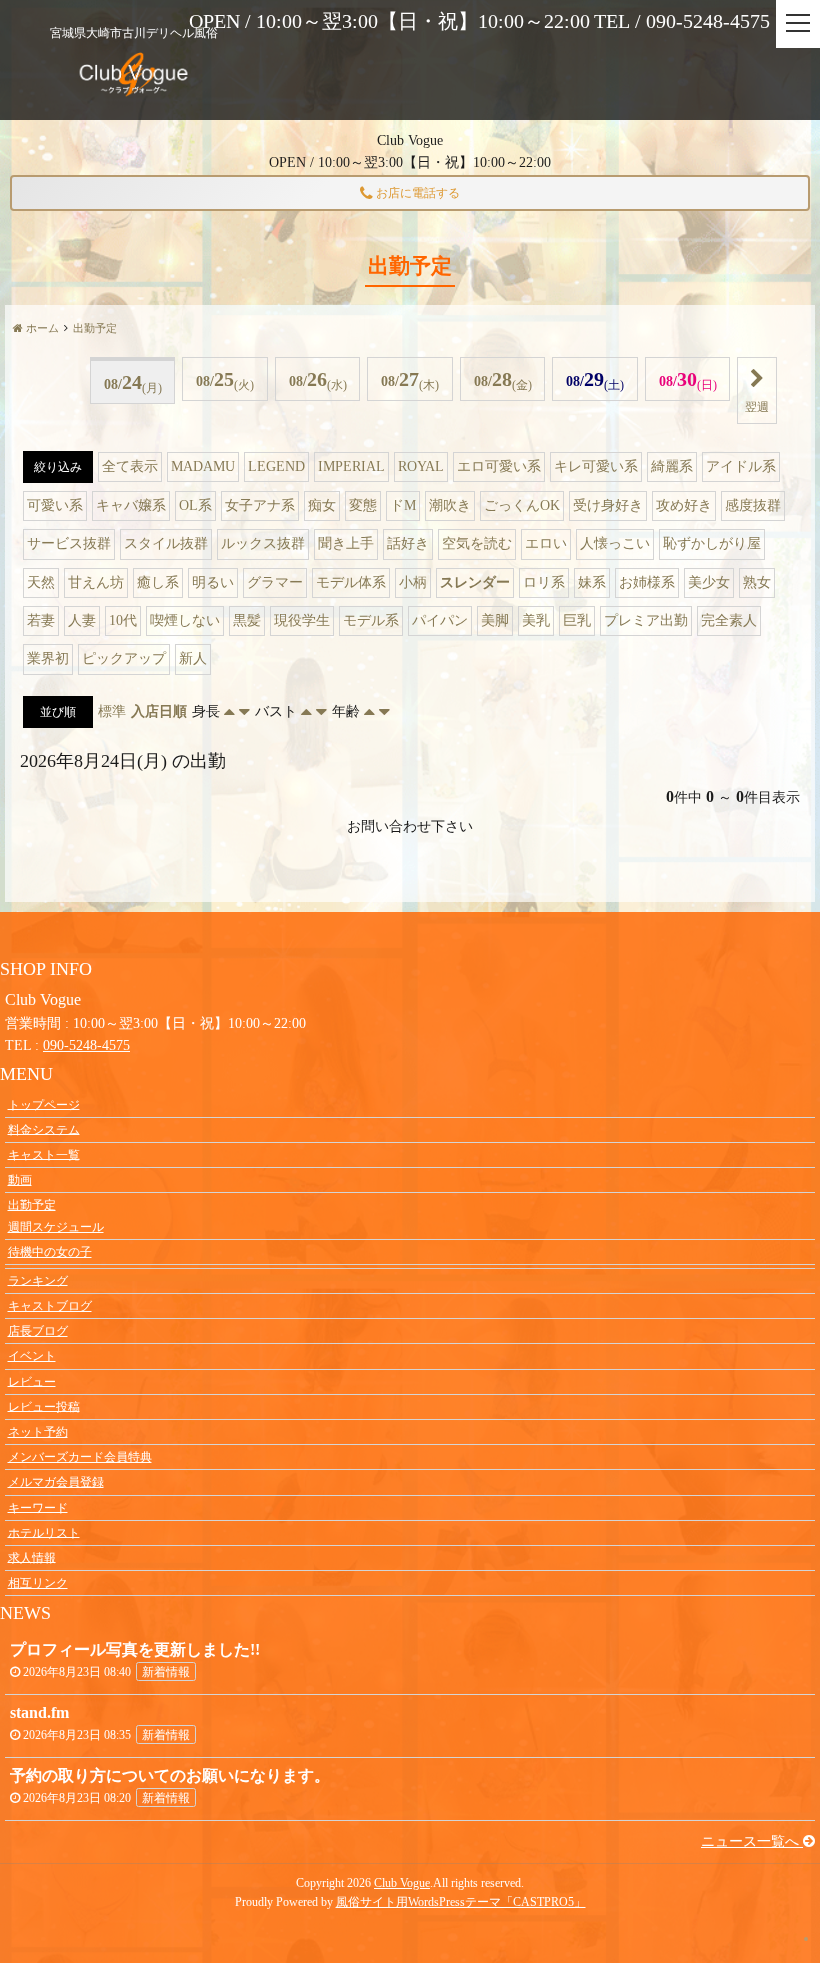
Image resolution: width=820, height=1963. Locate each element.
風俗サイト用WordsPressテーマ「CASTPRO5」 (461, 1902)
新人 (193, 658)
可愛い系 (55, 505)
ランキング (38, 1280)
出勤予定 (32, 1205)
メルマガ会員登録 (56, 1482)
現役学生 (302, 620)
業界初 (48, 658)
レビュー (32, 1381)
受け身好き (608, 505)
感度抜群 (753, 505)
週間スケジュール (56, 1227)
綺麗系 (672, 466)
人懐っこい (615, 543)
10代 (123, 620)
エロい (546, 543)
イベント (32, 1356)
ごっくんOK (522, 505)
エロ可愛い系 (499, 466)
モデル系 (371, 620)
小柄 (413, 582)
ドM (403, 505)
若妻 (41, 620)
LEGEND (276, 466)
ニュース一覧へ (752, 1841)
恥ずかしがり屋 (712, 543)
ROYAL (421, 466)
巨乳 (577, 620)
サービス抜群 (69, 543)
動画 (20, 1180)
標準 (112, 711)
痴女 (322, 505)
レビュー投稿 (44, 1406)
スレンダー (475, 582)
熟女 (757, 582)
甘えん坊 (96, 582)
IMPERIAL (351, 466)
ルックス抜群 (263, 543)
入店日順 (159, 711)
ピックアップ (124, 658)
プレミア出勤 (646, 620)
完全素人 (729, 620)
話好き (408, 543)
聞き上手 (346, 543)
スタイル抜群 (166, 543)
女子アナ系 (260, 505)
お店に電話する (416, 193)
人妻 (82, 620)
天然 (41, 582)
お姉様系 (647, 582)
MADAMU (203, 466)
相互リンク (38, 1583)
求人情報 (32, 1557)
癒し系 (158, 582)
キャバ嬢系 (131, 505)
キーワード (38, 1507)
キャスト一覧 (44, 1154)
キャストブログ (50, 1306)
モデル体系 (351, 582)
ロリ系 (544, 582)
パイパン (440, 620)
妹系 (592, 582)
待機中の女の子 (50, 1252)
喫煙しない (185, 620)
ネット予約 (38, 1432)
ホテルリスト (44, 1532)
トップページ (44, 1104)
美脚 (495, 620)
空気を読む (477, 543)
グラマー (275, 582)
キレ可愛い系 (596, 466)
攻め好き (684, 505)
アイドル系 (741, 466)
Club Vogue (402, 1883)
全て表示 (130, 466)
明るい (213, 582)
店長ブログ (38, 1331)
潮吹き (450, 505)
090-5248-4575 (86, 1045)
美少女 (709, 582)
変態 (363, 505)
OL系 (195, 505)
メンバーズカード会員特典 (80, 1457)
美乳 (536, 620)
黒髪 (247, 620)
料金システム (44, 1129)
